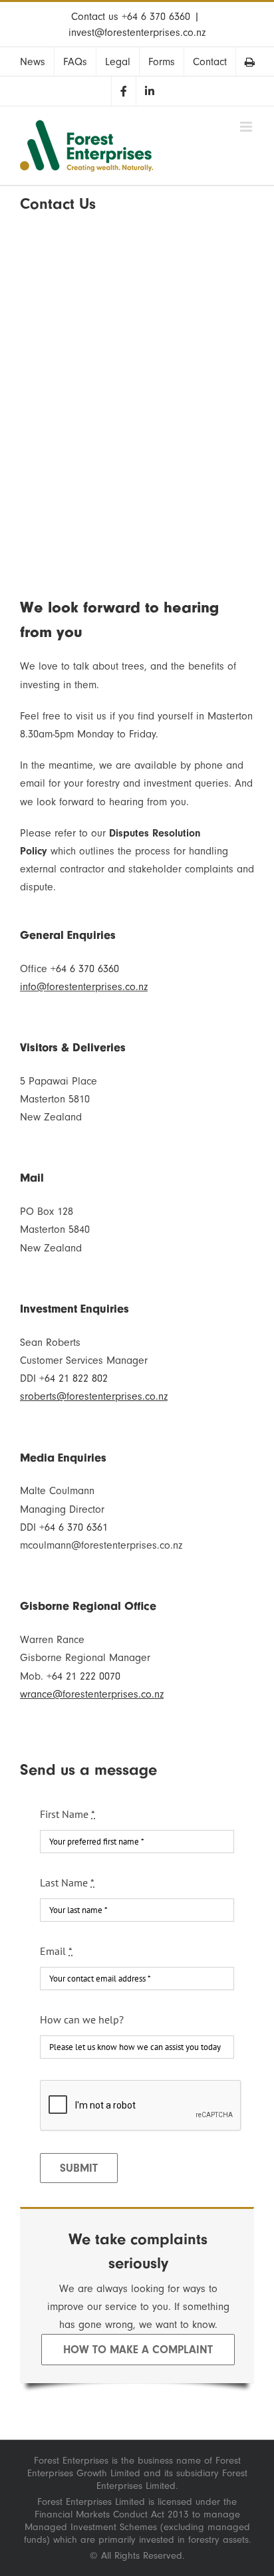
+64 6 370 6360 (156, 17)
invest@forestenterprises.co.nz (137, 33)
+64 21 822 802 (73, 1378)
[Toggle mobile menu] (247, 127)
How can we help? (82, 2019)
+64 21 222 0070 (83, 1676)
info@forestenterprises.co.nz (84, 987)
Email (56, 1951)
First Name (68, 1814)
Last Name (67, 1882)
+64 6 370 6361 (73, 1527)
